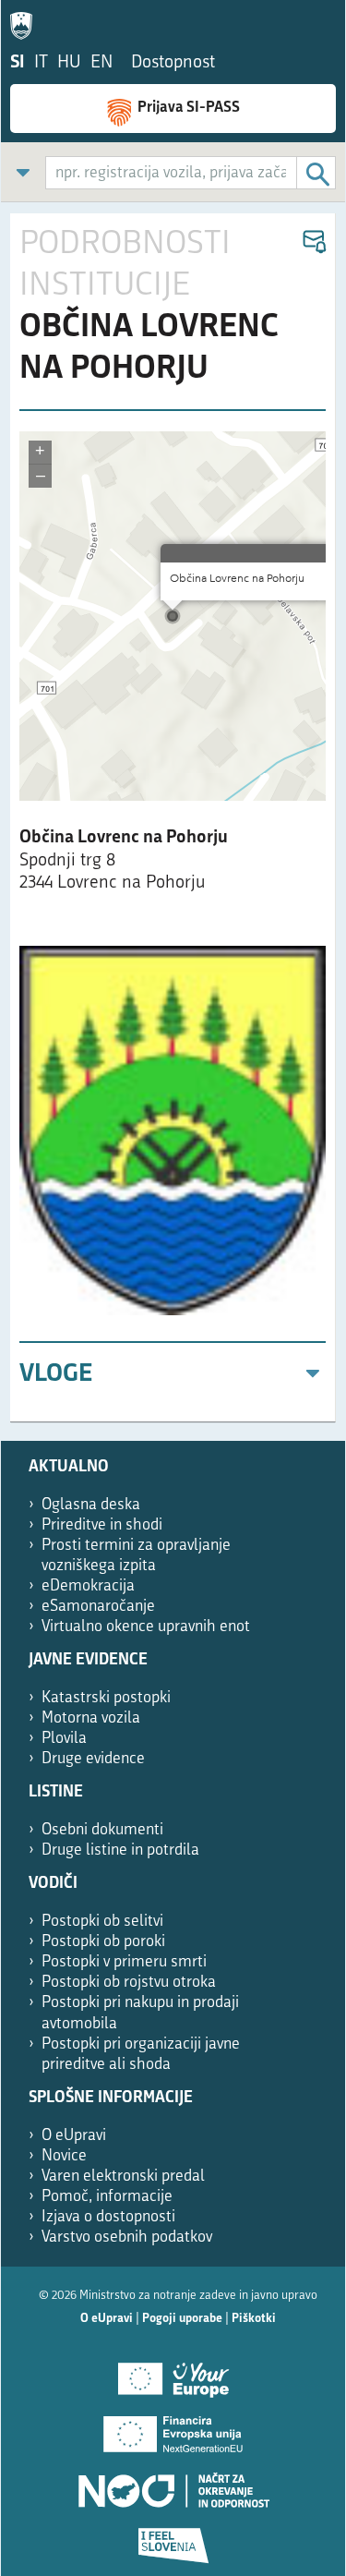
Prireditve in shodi (102, 1525)
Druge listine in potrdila (120, 1850)
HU (69, 63)
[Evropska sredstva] (173, 2539)
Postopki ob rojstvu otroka (129, 1983)
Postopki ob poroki (103, 1942)
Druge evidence (93, 1759)
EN (101, 63)
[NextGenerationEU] (173, 2428)
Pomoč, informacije (107, 2197)
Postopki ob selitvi (102, 1922)
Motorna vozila (91, 1718)
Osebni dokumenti (102, 1830)
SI (18, 63)
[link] (23, 172)
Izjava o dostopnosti (108, 2217)
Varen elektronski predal (123, 2177)
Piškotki (254, 2319)
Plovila (64, 1739)
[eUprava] (26, 22)
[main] (173, 818)
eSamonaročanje (98, 1607)
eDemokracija (88, 1586)
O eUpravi (74, 2136)
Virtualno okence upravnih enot (146, 1627)
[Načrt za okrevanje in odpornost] (173, 2484)
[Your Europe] (173, 2373)
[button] (313, 242)
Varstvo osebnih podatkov (127, 2237)
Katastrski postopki (106, 1698)
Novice (64, 2156)
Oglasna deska (91, 1505)
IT (41, 63)
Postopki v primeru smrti (124, 1962)
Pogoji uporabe (182, 2319)
